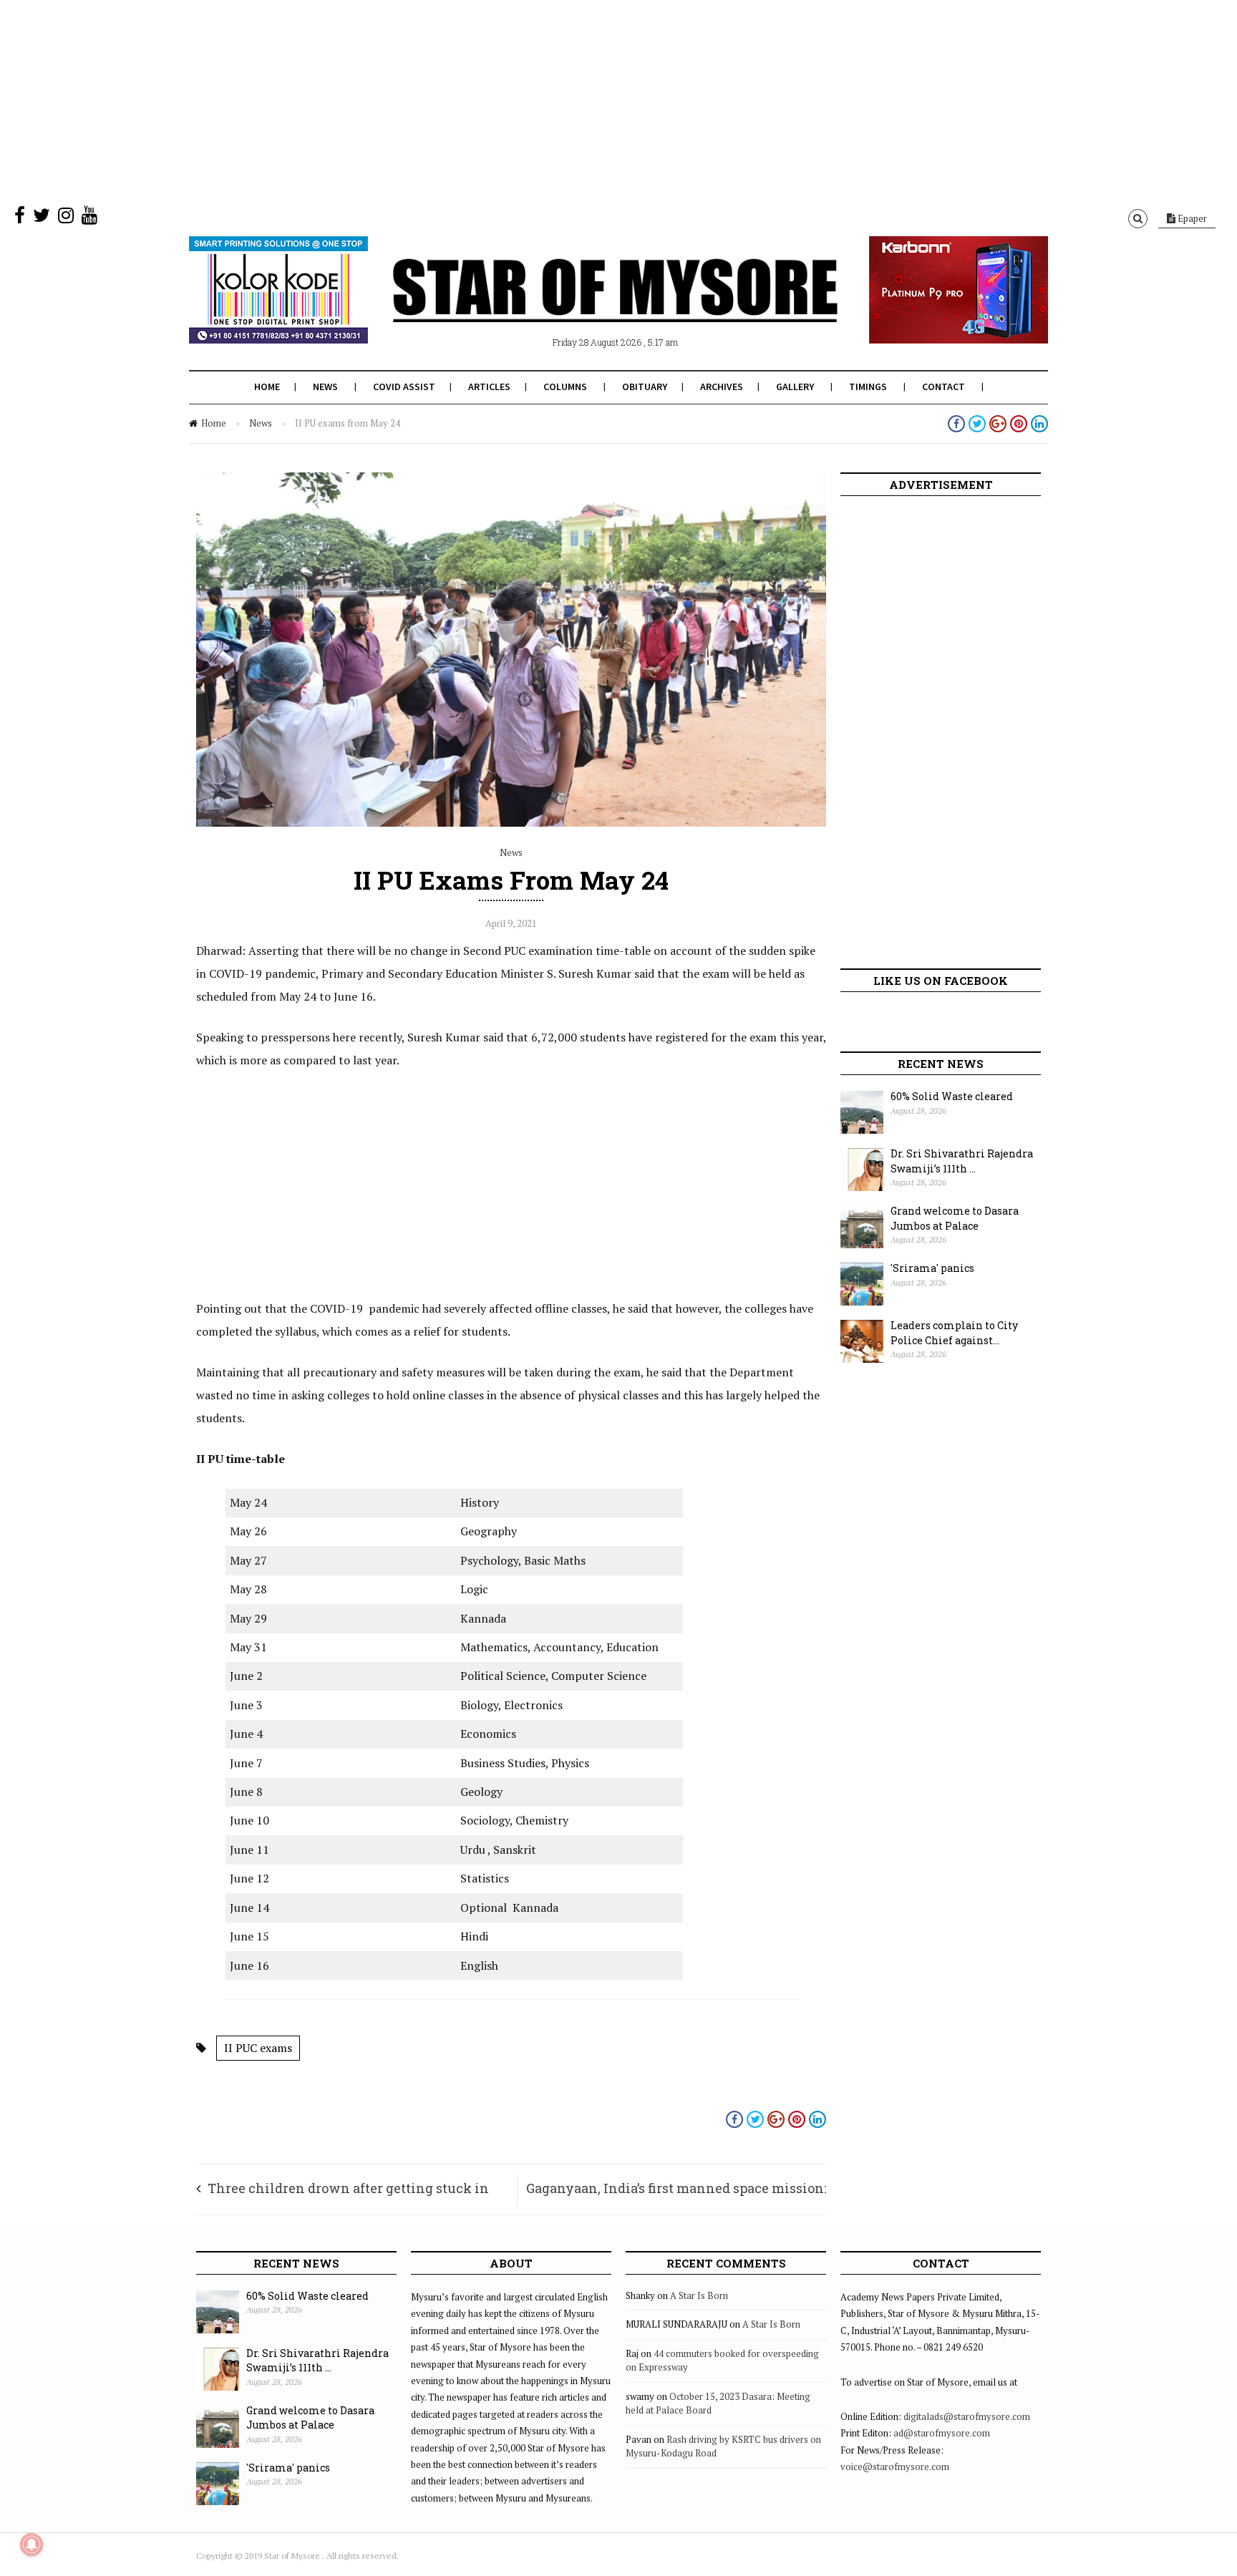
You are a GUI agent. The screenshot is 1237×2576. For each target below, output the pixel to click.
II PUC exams (258, 2048)
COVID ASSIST (404, 387)
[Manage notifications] (31, 2545)
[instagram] (66, 218)
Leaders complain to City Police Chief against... (954, 1333)
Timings (868, 387)
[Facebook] (20, 218)
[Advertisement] (430, 100)
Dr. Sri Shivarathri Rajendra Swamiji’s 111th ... (962, 1161)
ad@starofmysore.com (942, 2433)
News (325, 387)
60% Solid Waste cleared (952, 1096)
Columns (565, 387)
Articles (489, 387)
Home (267, 387)
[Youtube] (89, 218)
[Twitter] (42, 218)
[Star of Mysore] (583, 307)
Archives (722, 387)
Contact (943, 387)
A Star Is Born (699, 2295)
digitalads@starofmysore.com (967, 2416)
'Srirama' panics (932, 1268)
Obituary (645, 387)
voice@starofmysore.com (895, 2466)
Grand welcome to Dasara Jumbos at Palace (955, 1218)
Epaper (1191, 218)
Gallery (795, 387)
